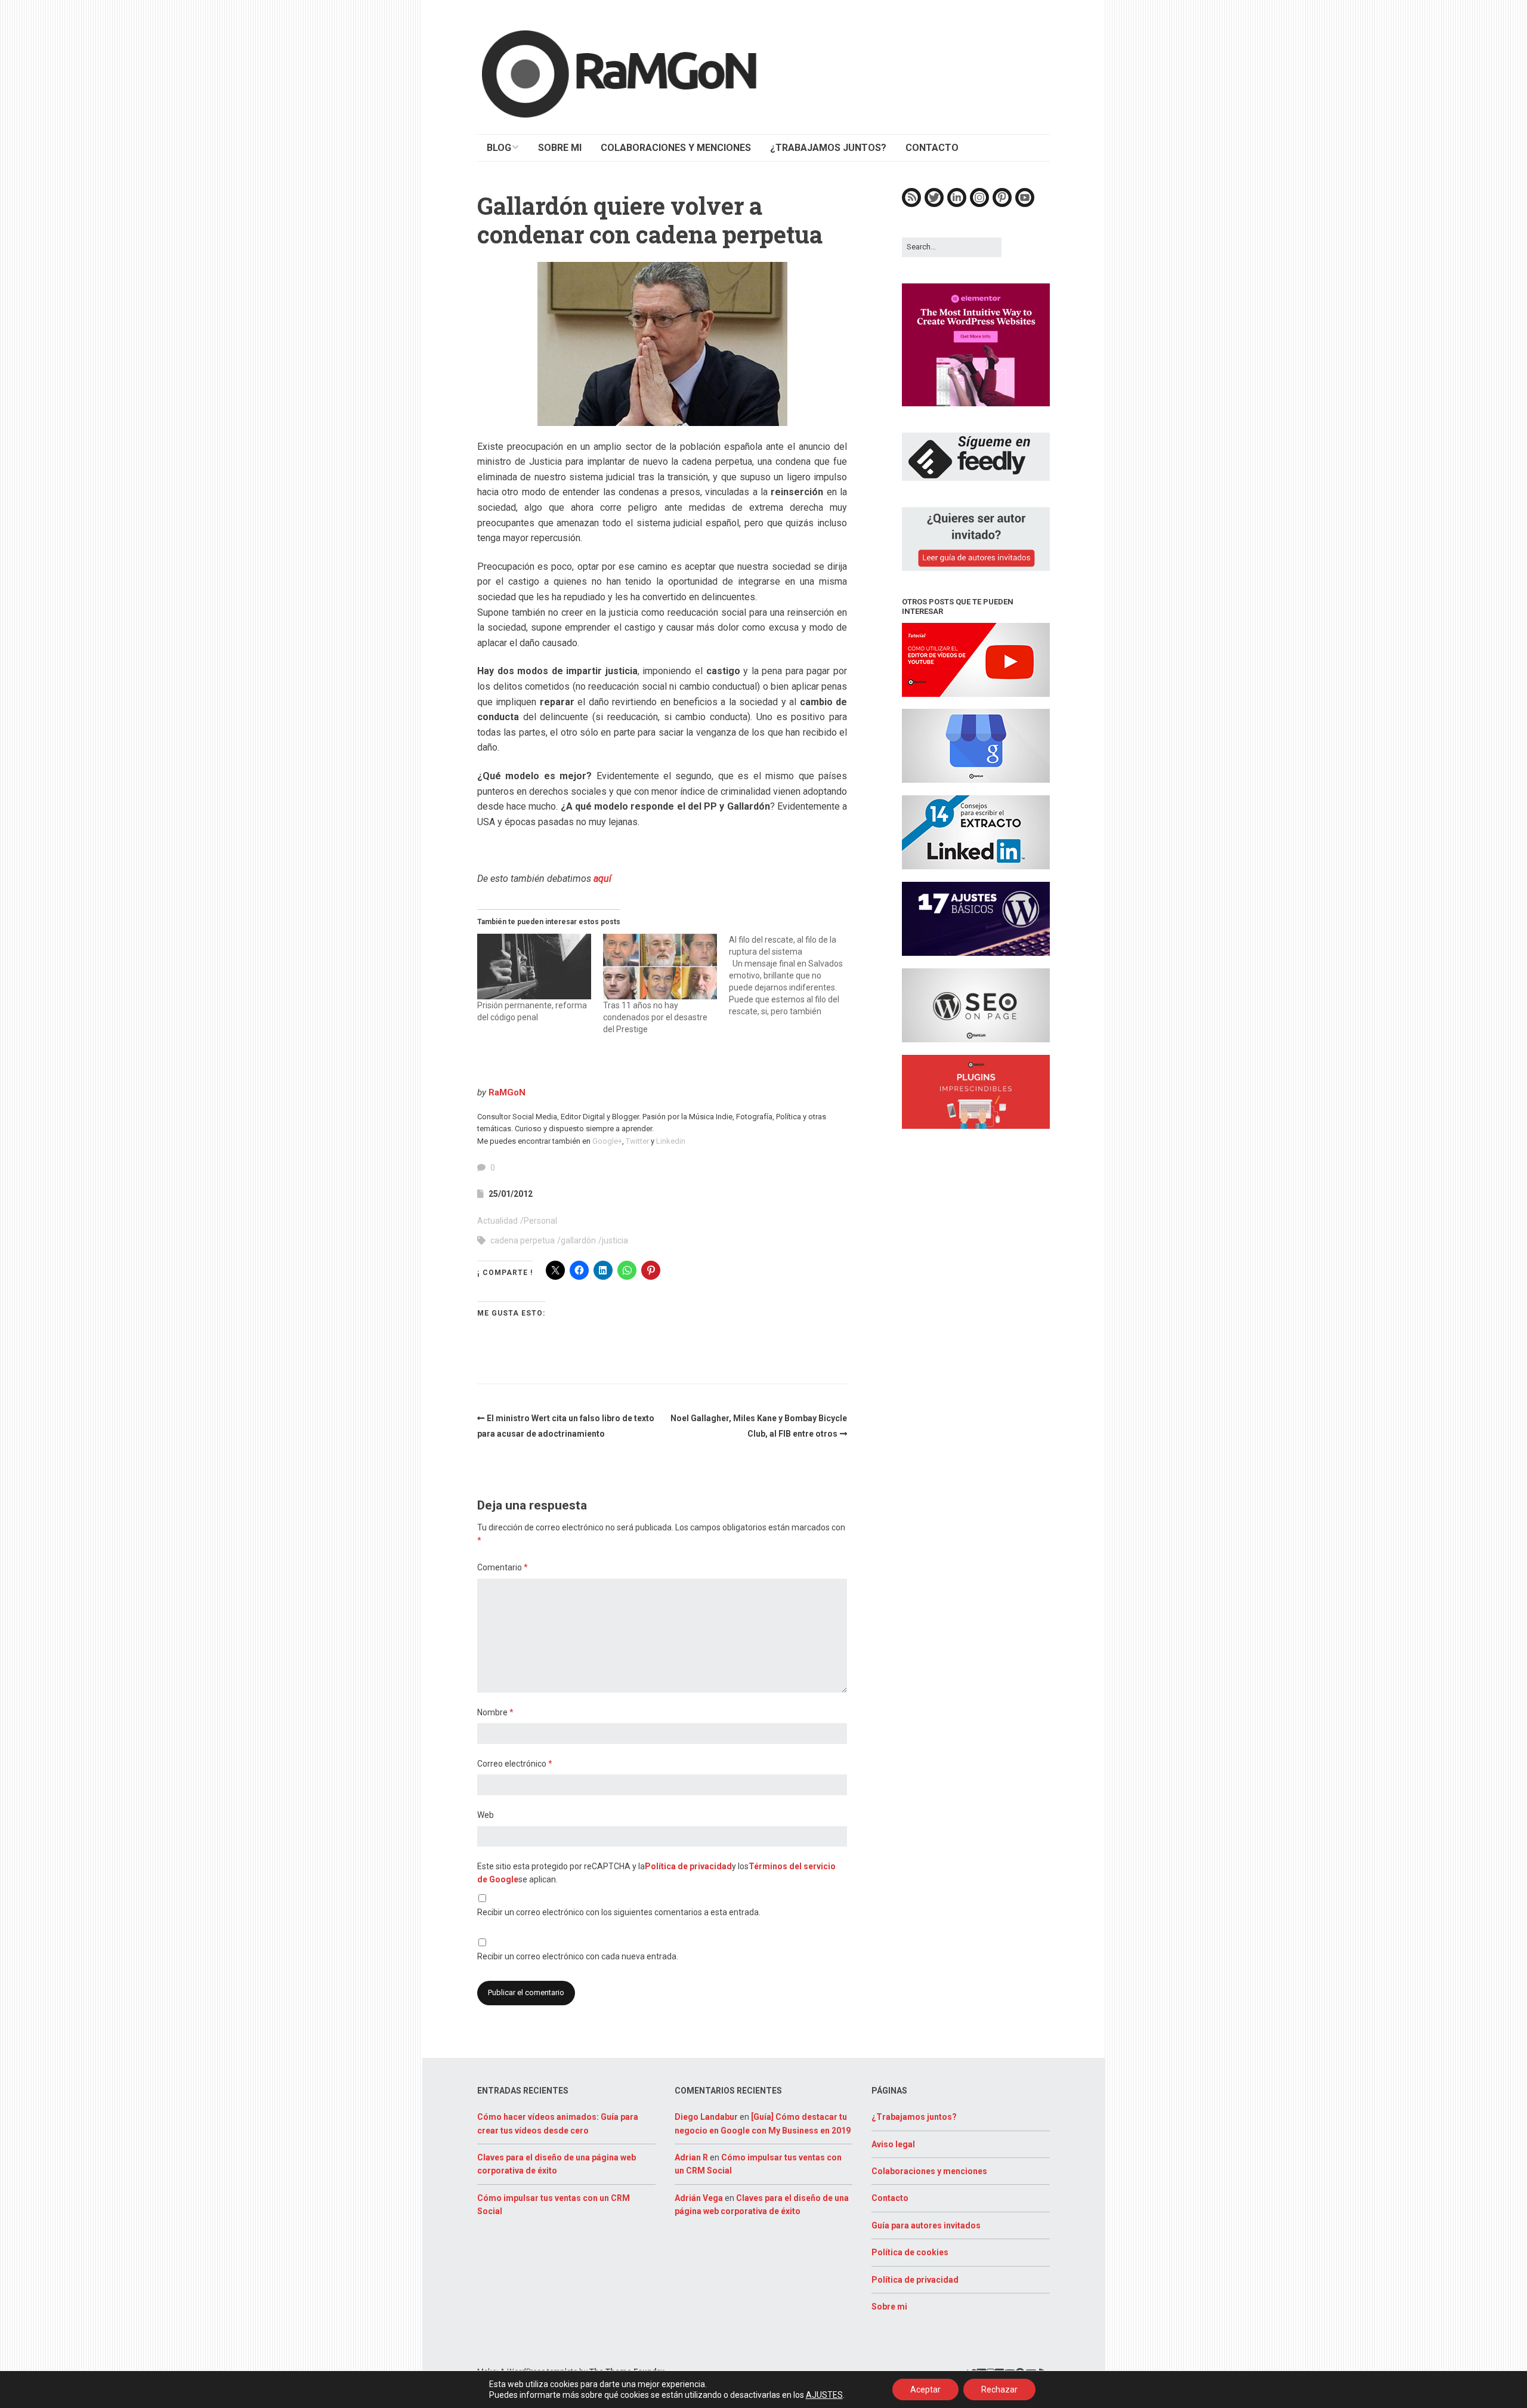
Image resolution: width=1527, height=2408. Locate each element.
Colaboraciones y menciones (929, 2171)
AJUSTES (824, 2395)
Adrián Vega (699, 2198)
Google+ (607, 1141)
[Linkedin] (957, 204)
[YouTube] (1025, 204)
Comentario (503, 1567)
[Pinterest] (1002, 204)
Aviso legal (893, 2144)
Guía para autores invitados (926, 2225)
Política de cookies (910, 2252)
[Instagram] (979, 204)
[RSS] (911, 204)
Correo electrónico (515, 1764)
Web (486, 1815)
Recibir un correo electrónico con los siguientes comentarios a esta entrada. (619, 1912)
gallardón (578, 1240)
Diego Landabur (706, 2117)
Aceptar (925, 2390)
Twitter (637, 1141)
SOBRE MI (560, 148)
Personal (540, 1221)
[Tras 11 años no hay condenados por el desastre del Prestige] (660, 966)
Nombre (495, 1712)
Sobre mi (889, 2307)
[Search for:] (952, 247)
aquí (602, 879)
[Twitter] (934, 204)
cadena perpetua (523, 1240)
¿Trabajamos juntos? (914, 2117)
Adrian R (691, 2157)
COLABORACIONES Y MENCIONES (676, 148)
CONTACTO (932, 148)
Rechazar (999, 2390)
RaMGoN (507, 1092)
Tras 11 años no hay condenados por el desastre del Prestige (655, 1017)
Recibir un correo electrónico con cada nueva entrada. (578, 1956)
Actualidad (497, 1221)
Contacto (890, 2198)
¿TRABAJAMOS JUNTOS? (828, 148)
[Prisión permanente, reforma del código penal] (534, 966)
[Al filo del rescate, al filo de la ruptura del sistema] (792, 975)
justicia (615, 1240)
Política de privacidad (688, 1866)
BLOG (499, 148)
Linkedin (671, 1141)
